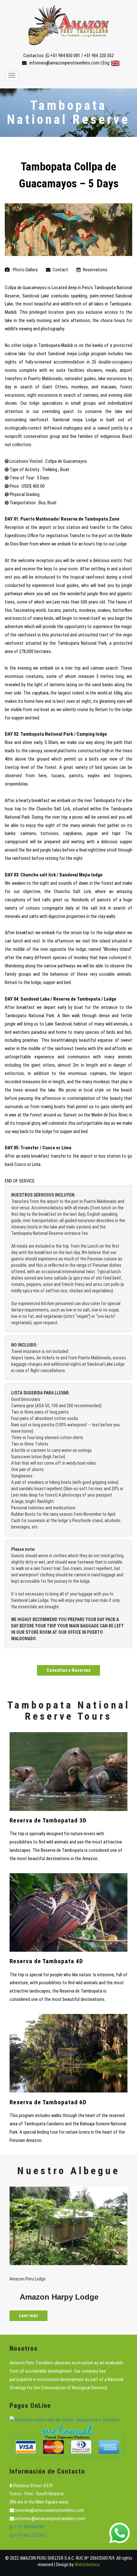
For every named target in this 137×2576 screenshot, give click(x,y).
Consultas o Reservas (68, 1670)
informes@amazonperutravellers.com (64, 63)
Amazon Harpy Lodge (59, 2297)
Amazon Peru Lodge (28, 2279)
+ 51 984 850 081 (29, 2527)
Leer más (29, 2316)
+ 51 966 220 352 (29, 2535)
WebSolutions (87, 2565)
